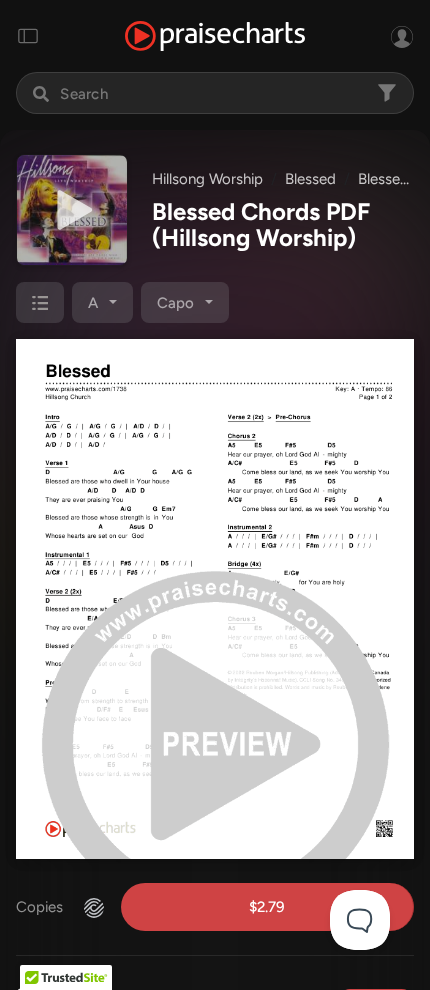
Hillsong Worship (207, 179)
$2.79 (267, 907)
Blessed (310, 179)
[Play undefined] (72, 210)
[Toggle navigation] (28, 36)
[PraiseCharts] (215, 36)
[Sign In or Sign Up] (402, 36)
